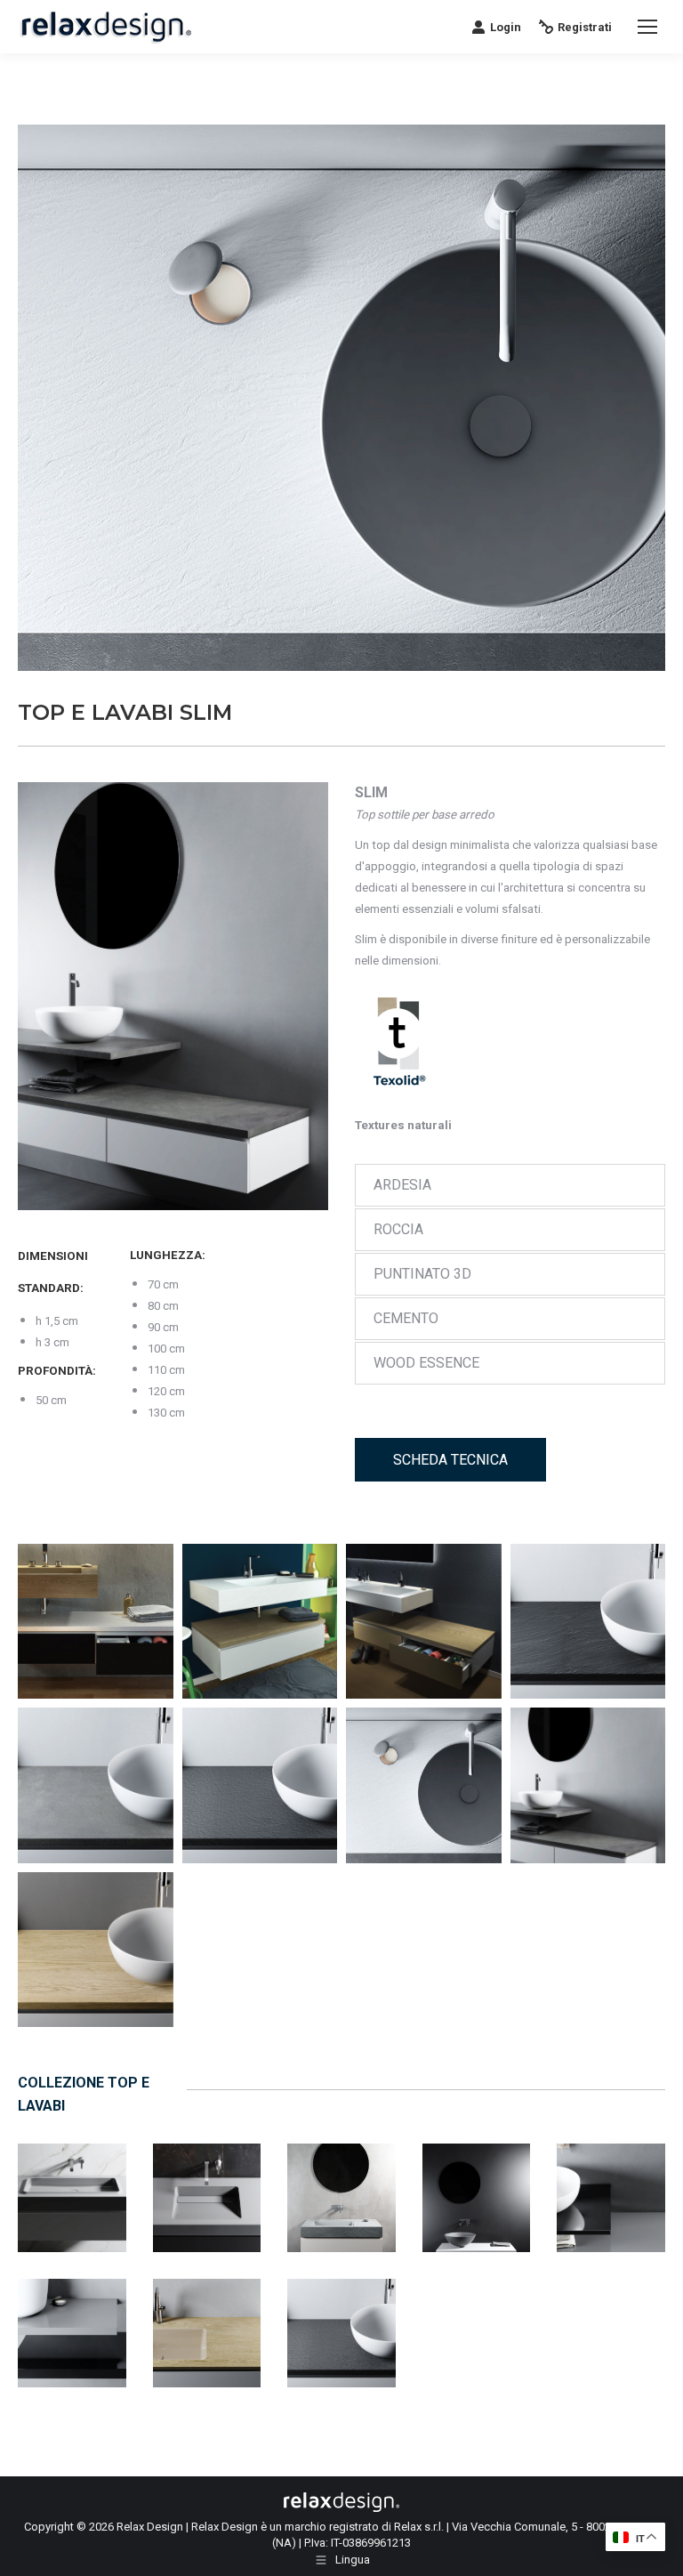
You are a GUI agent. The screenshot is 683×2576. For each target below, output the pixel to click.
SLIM (342, 2313)
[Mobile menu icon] (647, 27)
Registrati (585, 27)
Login (506, 27)
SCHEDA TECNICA (450, 1460)
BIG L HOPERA (72, 2178)
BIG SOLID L (476, 2178)
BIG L (341, 2178)
